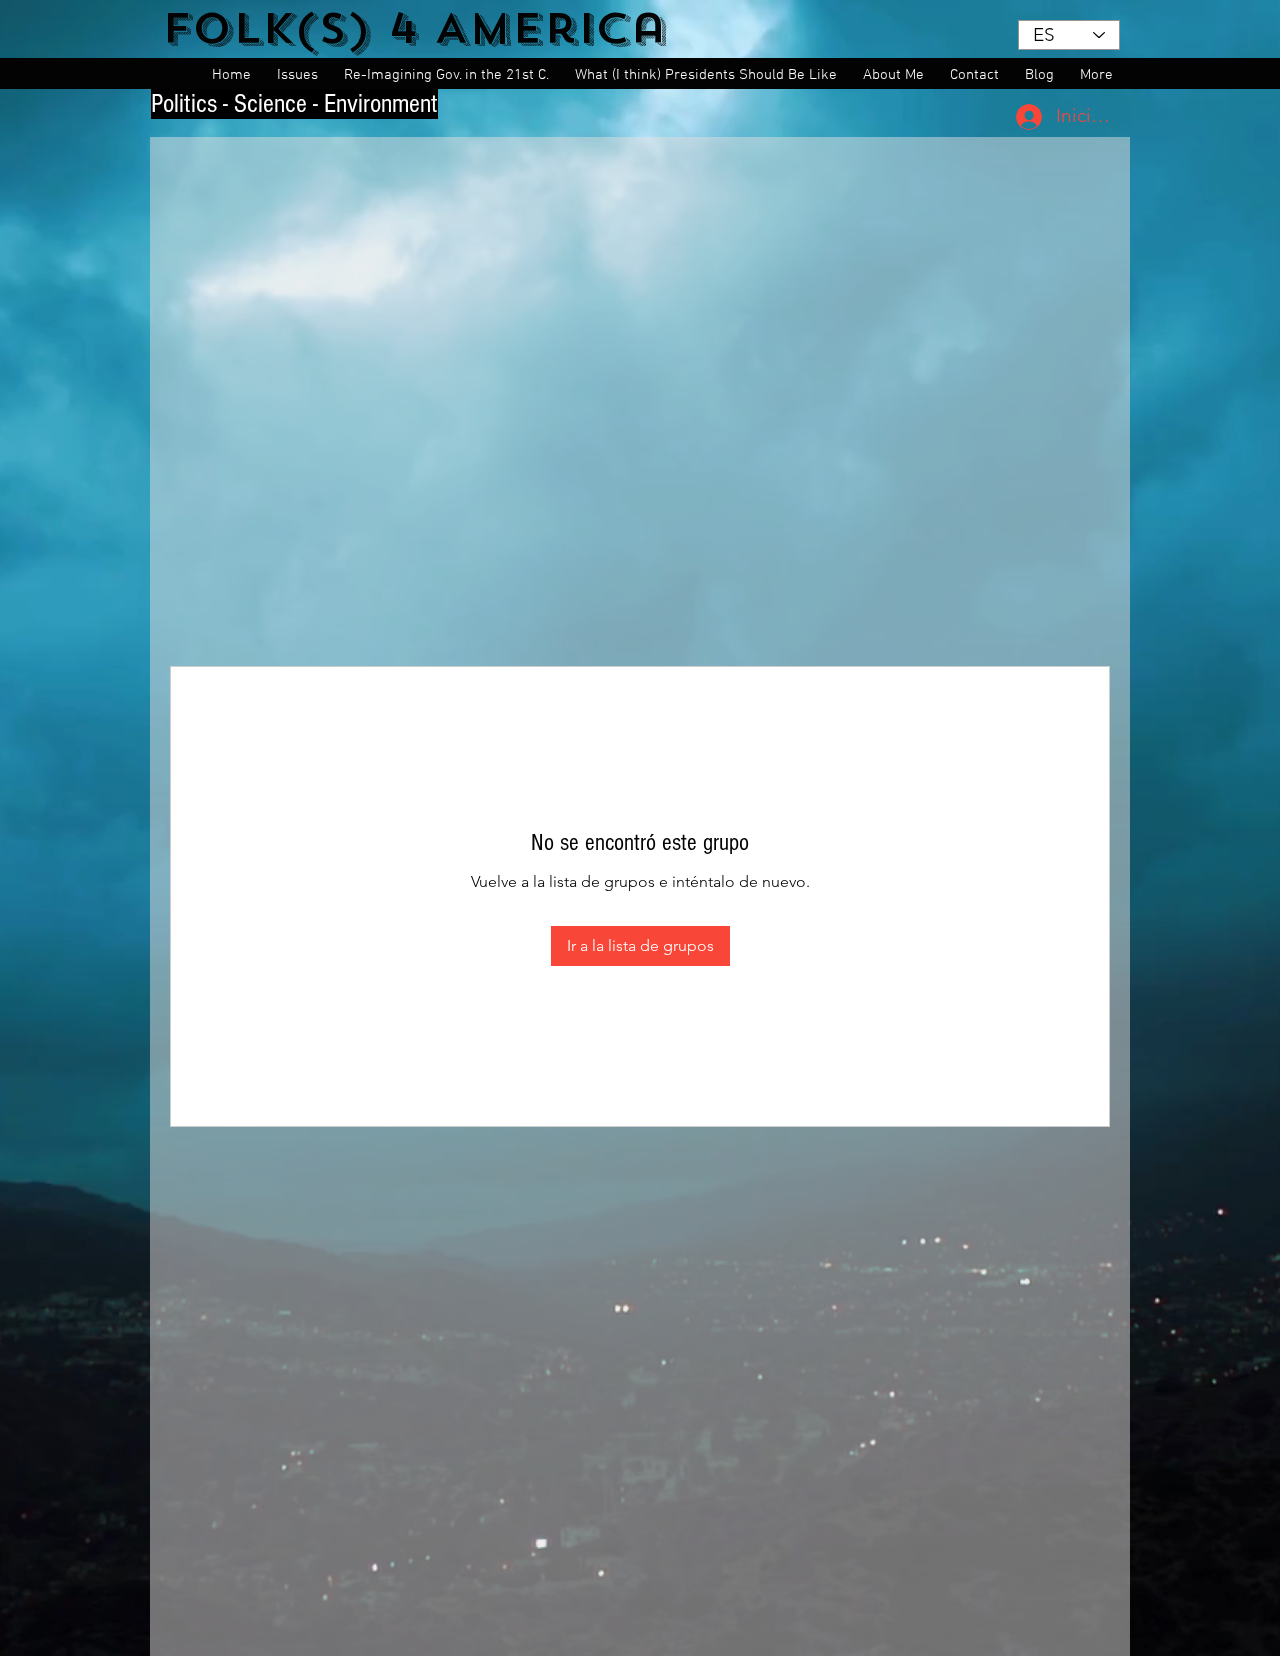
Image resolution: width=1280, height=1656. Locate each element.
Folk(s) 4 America (414, 28)
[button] (300, 75)
